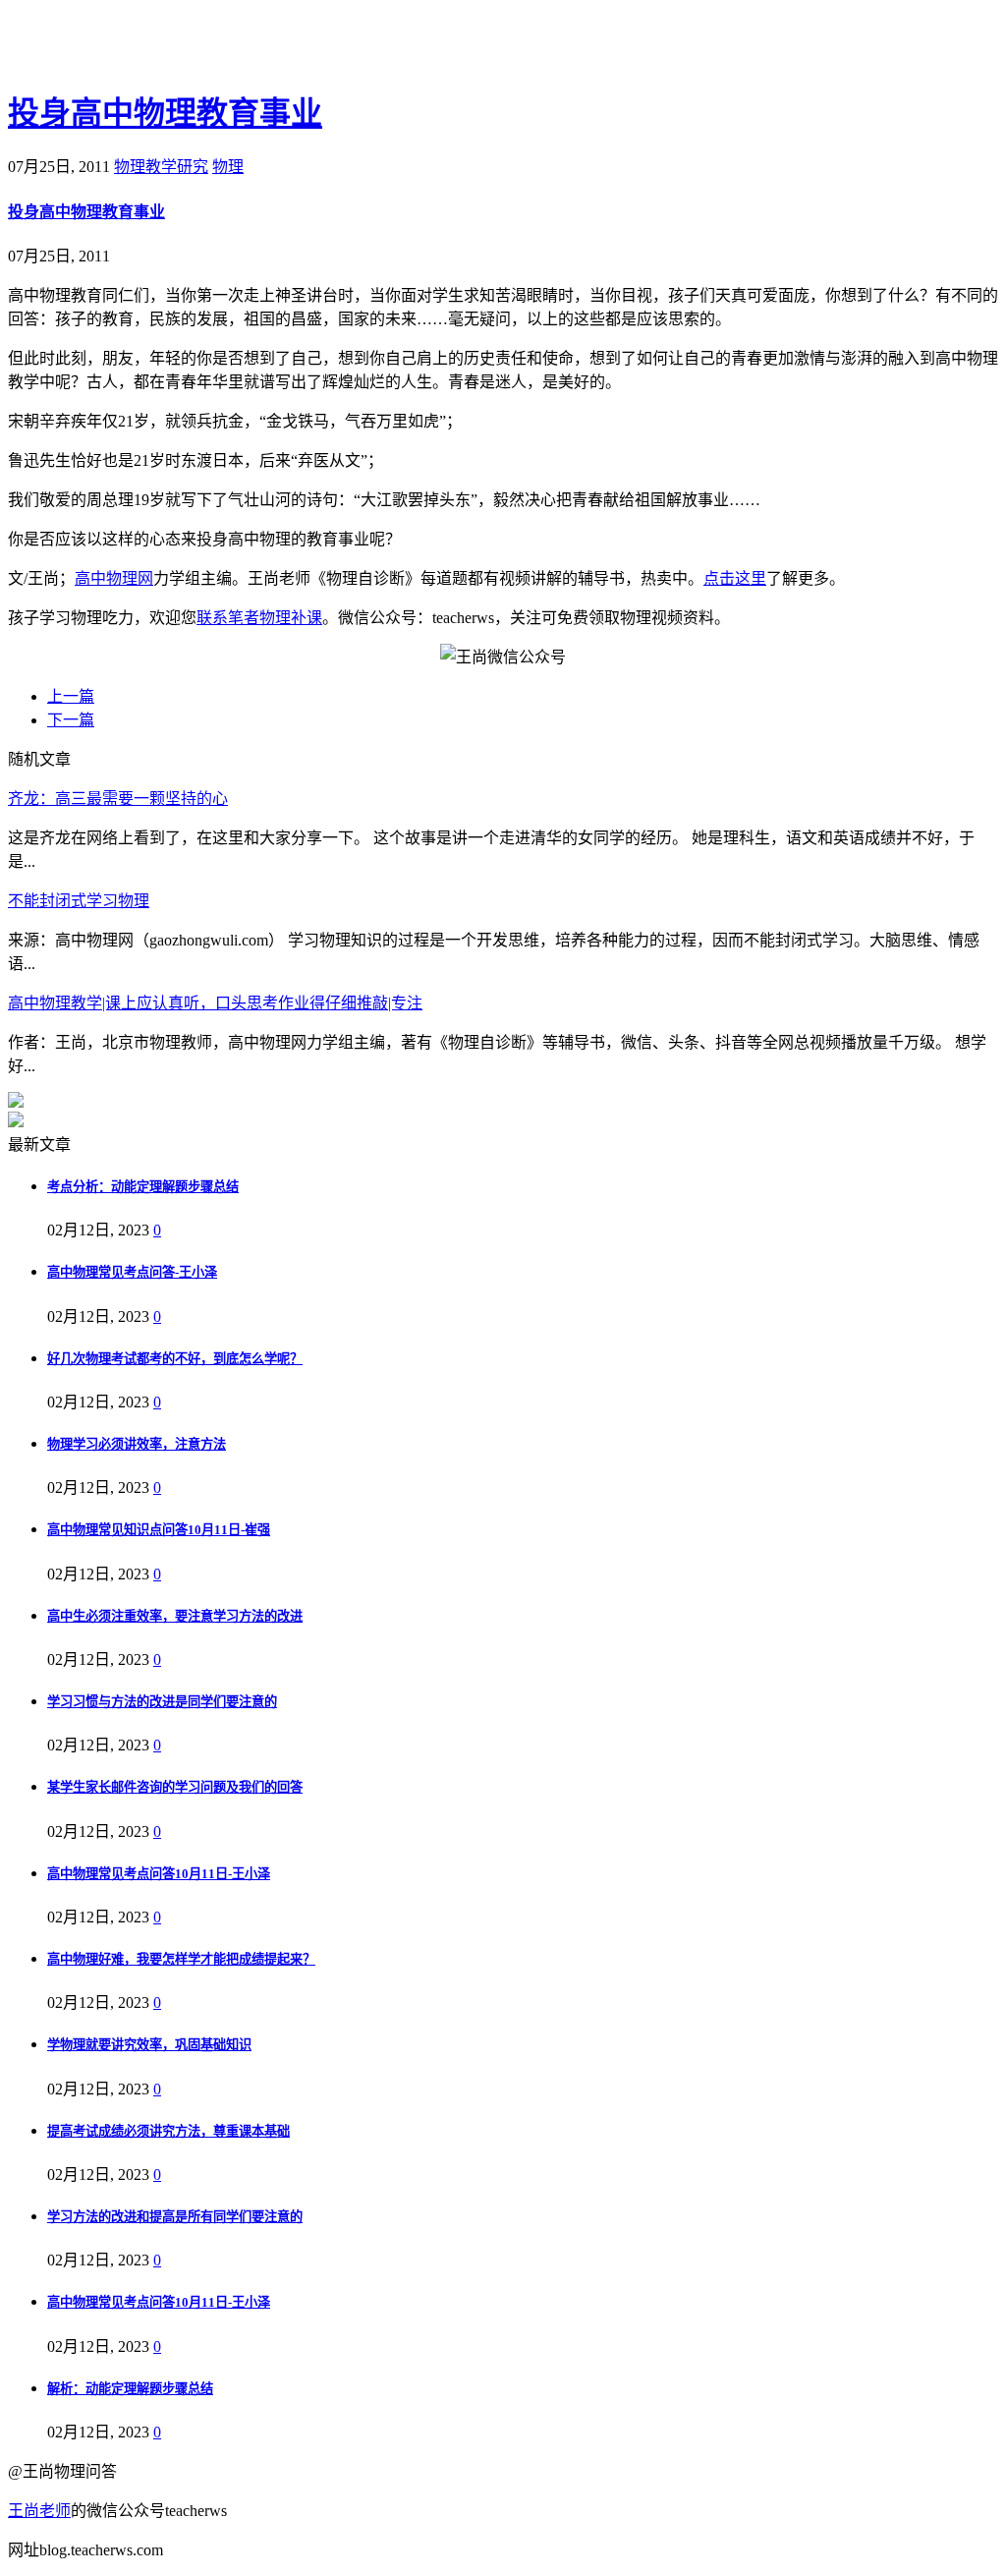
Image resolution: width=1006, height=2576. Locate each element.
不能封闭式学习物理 (79, 901)
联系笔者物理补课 (259, 618)
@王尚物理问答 (117, 46)
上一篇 (71, 696)
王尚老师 (39, 2511)
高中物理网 (114, 578)
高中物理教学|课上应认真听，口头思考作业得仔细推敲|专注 (215, 1003)
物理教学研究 (161, 167)
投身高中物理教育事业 (165, 113)
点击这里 (735, 578)
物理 (228, 167)
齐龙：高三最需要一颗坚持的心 (118, 799)
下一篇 (71, 720)
